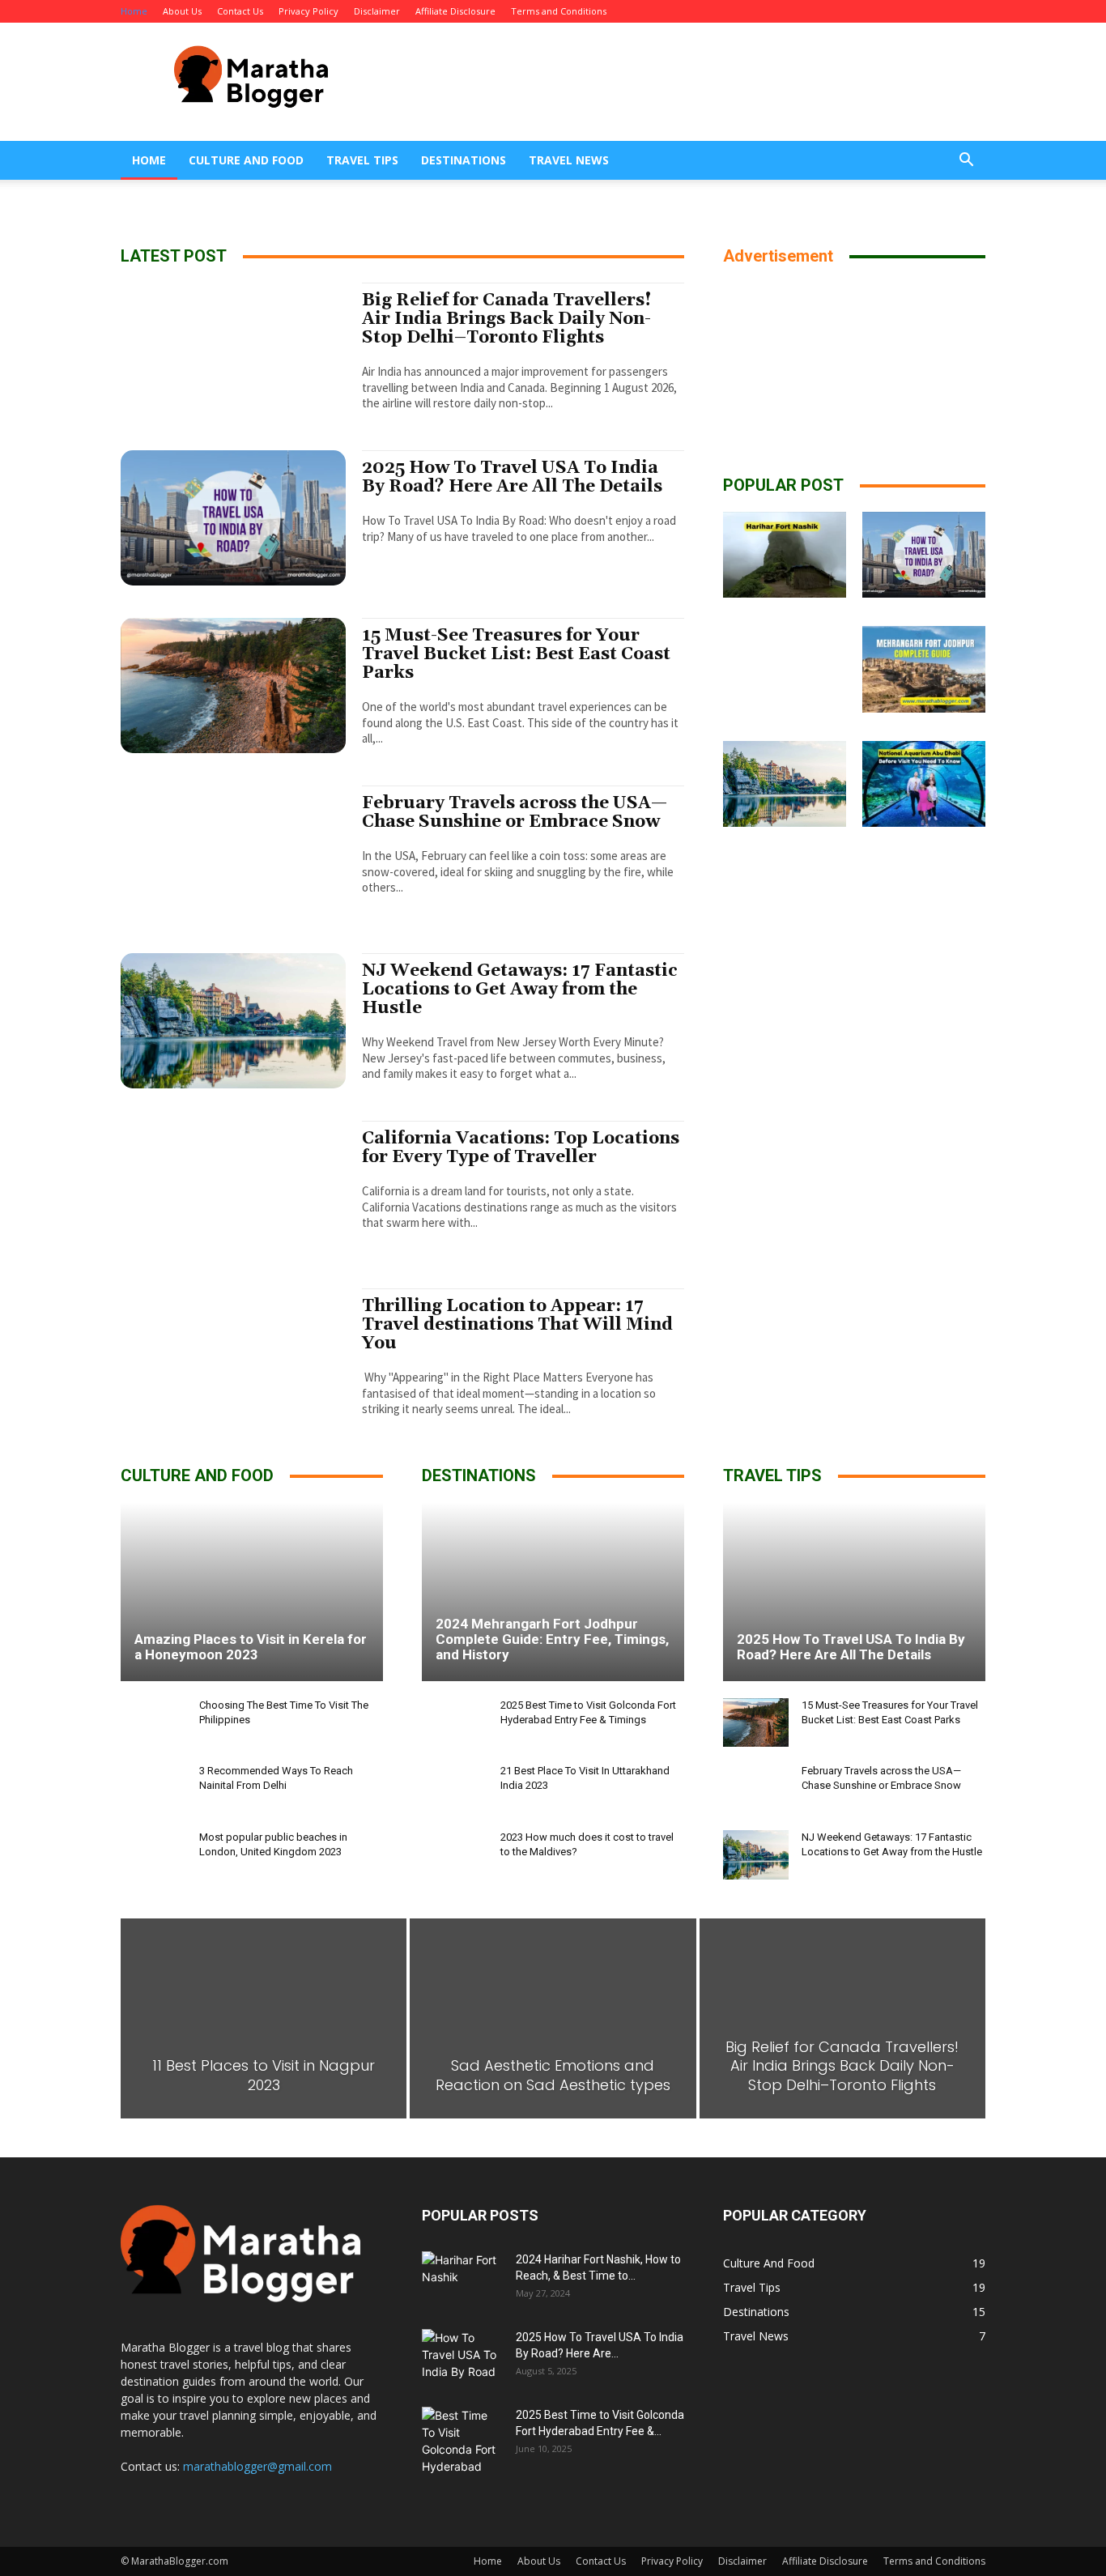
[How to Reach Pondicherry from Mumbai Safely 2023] (924, 898)
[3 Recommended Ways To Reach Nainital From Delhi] (153, 1788)
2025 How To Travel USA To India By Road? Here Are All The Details (512, 477)
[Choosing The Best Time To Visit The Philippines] (153, 1723)
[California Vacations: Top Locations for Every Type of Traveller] (233, 1188)
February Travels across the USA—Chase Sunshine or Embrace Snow (515, 813)
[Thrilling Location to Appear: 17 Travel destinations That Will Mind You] (233, 1356)
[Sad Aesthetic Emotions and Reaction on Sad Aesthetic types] (553, 2018)
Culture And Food (246, 160)
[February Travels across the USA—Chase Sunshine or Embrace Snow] (233, 853)
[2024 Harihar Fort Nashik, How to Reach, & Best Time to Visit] (785, 555)
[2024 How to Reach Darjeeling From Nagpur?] (785, 898)
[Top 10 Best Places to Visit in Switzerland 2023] (785, 1013)
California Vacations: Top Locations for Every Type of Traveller (521, 1148)
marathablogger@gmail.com (257, 2466)
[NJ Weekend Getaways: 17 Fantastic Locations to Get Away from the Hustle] (233, 1021)
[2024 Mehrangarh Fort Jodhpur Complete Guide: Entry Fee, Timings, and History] (924, 669)
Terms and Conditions (559, 11)
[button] (966, 162)
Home (134, 11)
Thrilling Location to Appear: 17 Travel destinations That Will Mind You (517, 1325)
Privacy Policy (308, 11)
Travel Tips (362, 160)
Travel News (569, 160)
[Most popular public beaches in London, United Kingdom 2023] (153, 1855)
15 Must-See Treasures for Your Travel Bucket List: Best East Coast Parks (516, 654)
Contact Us (240, 11)
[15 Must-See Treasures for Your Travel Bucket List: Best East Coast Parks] (233, 686)
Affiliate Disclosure (455, 11)
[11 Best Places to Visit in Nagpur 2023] (264, 2018)
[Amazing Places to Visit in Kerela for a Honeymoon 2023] (252, 1591)
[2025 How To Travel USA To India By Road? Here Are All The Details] (233, 518)
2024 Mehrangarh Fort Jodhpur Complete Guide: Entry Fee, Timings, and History (552, 1639)
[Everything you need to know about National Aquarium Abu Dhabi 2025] (924, 784)
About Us (182, 11)
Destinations (464, 160)
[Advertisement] (691, 82)
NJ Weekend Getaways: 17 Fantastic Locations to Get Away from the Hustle (520, 990)
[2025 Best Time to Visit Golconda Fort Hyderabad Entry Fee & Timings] (785, 669)
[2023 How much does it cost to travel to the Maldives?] (455, 1855)
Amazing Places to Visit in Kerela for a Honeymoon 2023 (251, 1647)
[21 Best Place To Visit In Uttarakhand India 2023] (455, 1788)
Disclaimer (377, 11)
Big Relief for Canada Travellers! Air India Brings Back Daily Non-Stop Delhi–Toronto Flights (507, 319)
